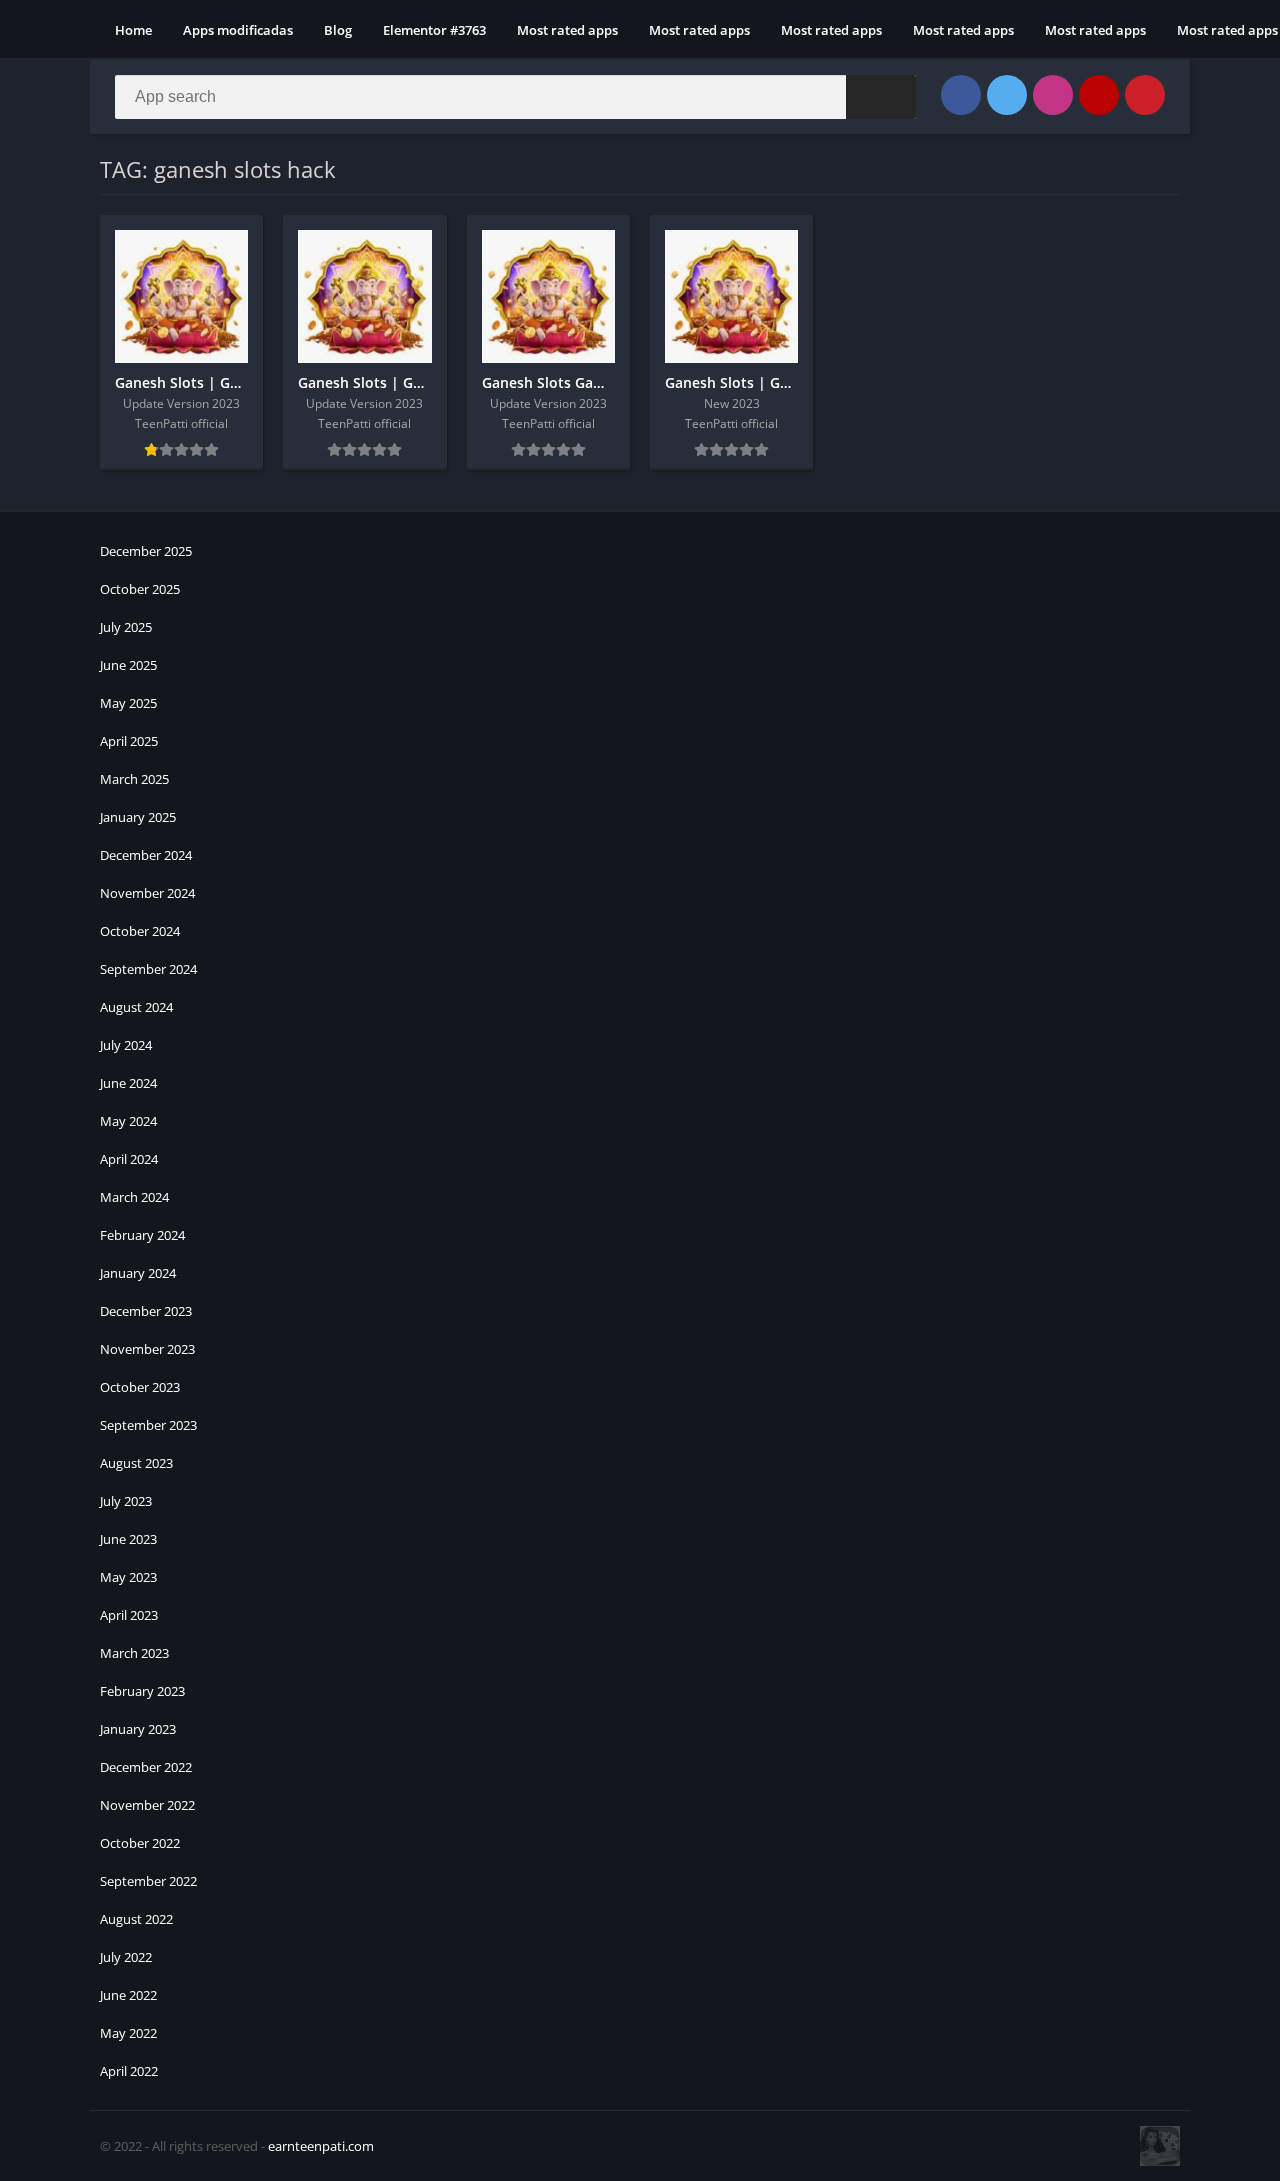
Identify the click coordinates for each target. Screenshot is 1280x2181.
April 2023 (129, 1615)
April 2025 (129, 741)
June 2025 (128, 665)
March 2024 (134, 1197)
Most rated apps (567, 30)
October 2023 (140, 1387)
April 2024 (129, 1159)
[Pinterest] (1145, 95)
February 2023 (142, 1691)
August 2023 (136, 1463)
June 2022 (128, 1995)
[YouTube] (1099, 95)
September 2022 (148, 1881)
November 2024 (147, 893)
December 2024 (146, 855)
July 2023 (126, 1501)
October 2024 (140, 931)
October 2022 (140, 1843)
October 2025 (140, 589)
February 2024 (142, 1235)
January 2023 (138, 1729)
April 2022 (129, 2071)
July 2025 (126, 627)
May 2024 (128, 1121)
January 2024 (138, 1273)
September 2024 (148, 969)
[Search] (881, 97)
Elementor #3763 (434, 30)
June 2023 (128, 1539)
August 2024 (136, 1007)
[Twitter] (1007, 95)
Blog (338, 30)
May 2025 (128, 703)
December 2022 (146, 1767)
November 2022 (147, 1805)
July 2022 (126, 1957)
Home (133, 30)
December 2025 (146, 551)
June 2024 (128, 1083)
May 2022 (128, 2033)
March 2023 (134, 1653)
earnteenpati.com (321, 2146)
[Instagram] (1053, 95)
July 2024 (126, 1045)
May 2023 (128, 1577)
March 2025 (134, 779)
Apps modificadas (238, 30)
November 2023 (147, 1349)
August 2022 (136, 1919)
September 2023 (148, 1425)
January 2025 (138, 817)
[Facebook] (961, 95)
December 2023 (146, 1311)
